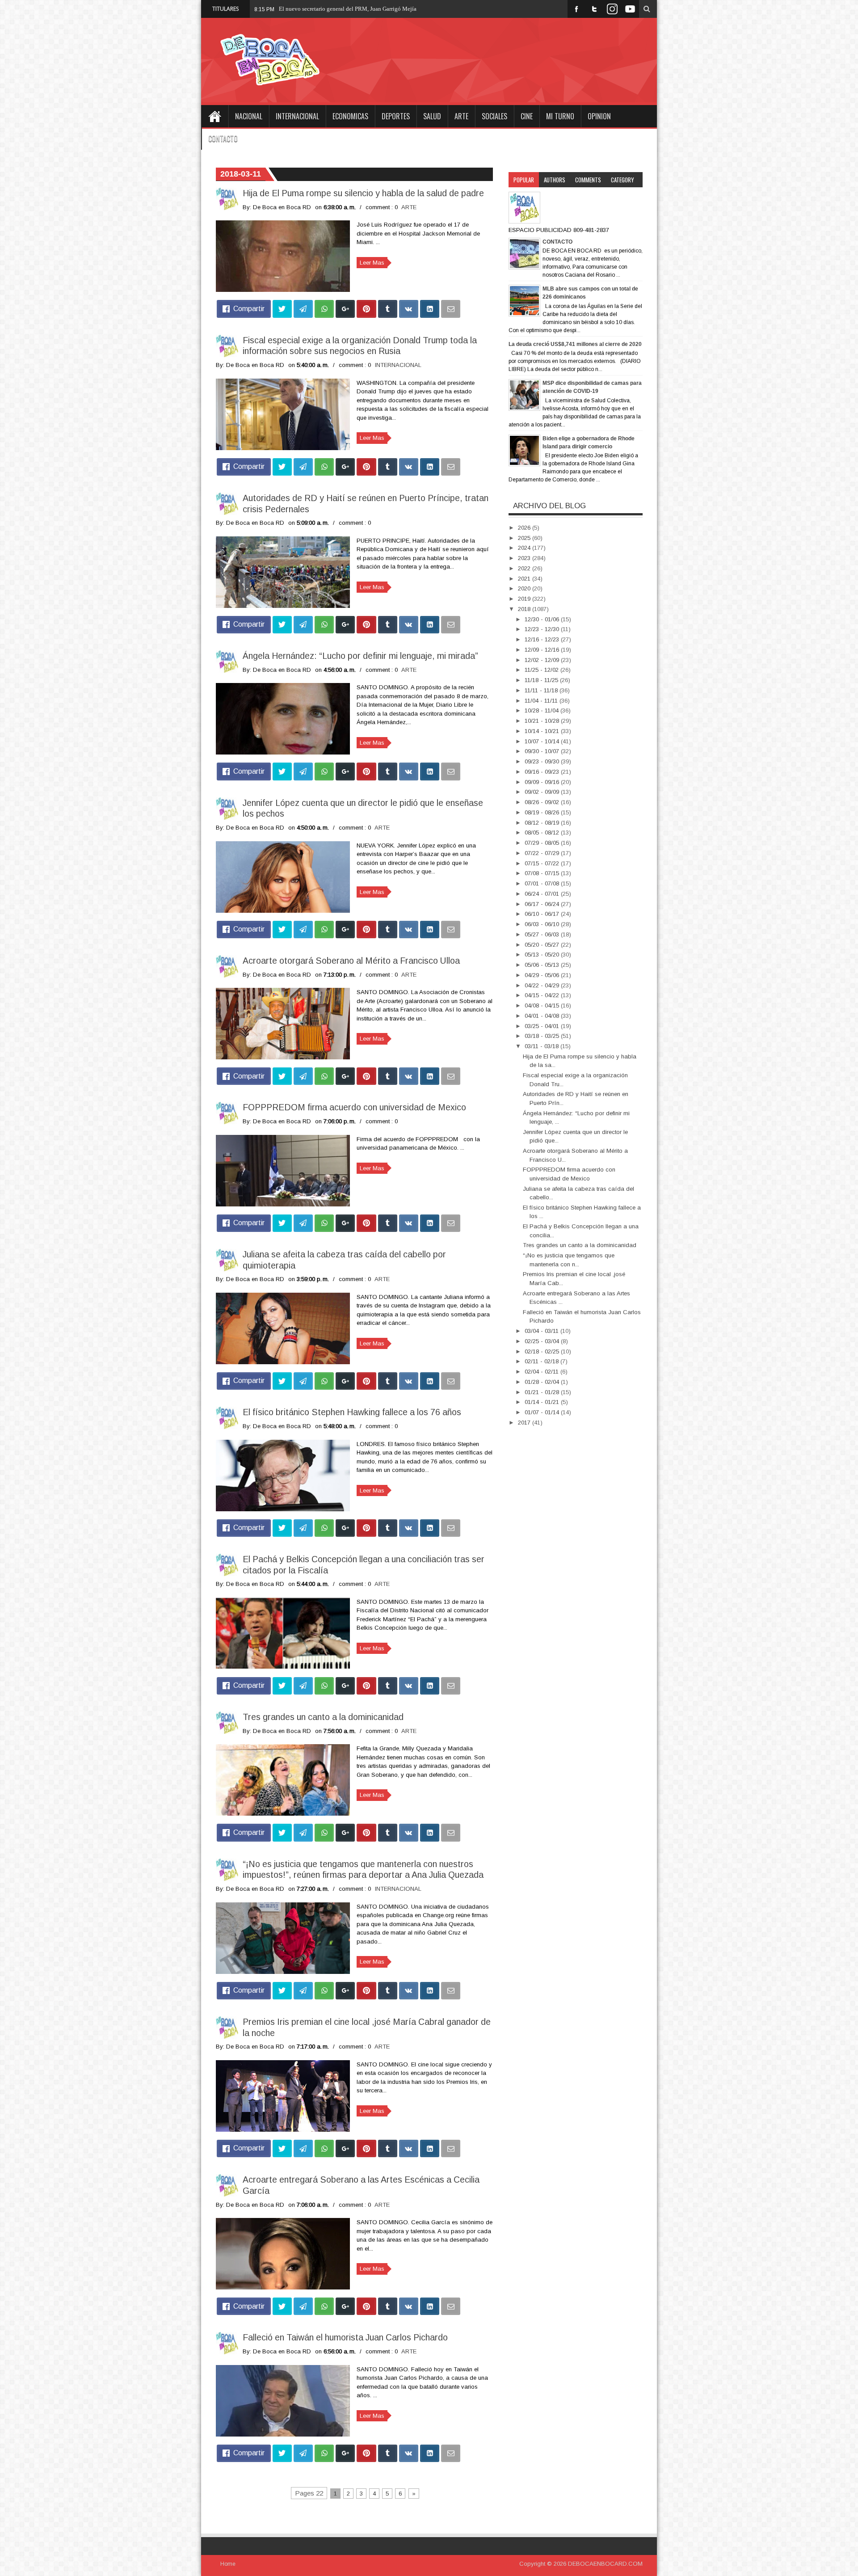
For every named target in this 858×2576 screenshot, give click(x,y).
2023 (525, 558)
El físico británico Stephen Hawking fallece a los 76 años (352, 1412)
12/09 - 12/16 (543, 650)
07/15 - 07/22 (543, 863)
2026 (525, 528)
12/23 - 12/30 (543, 629)
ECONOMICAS (350, 116)
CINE (527, 116)
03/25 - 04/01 (543, 1026)
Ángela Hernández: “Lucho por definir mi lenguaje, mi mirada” (360, 656)
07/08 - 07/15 (543, 873)
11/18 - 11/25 (542, 680)
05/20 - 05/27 (543, 945)
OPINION (599, 116)
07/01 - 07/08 (543, 883)
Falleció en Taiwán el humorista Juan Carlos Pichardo (345, 2337)
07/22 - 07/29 (543, 853)
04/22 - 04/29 (543, 985)
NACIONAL (249, 116)
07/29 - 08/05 (543, 843)
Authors (555, 180)
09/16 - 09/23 (543, 772)
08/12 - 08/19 (543, 823)
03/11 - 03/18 (543, 1046)
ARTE (461, 116)
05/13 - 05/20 (543, 955)
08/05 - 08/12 (543, 833)
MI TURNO (560, 116)
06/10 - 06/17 (543, 914)
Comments (588, 180)
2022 (525, 568)
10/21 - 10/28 (543, 721)
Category (622, 180)
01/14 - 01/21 (543, 1402)
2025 (525, 538)
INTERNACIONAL (297, 116)
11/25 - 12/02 (543, 670)
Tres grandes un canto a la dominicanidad (323, 1717)
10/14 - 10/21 (543, 731)
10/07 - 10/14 (543, 741)
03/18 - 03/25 (543, 1036)
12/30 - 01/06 (543, 619)
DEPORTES (396, 116)
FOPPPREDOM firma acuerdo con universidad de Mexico (354, 1107)
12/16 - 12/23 (543, 639)
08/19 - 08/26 (543, 812)
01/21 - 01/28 (543, 1392)
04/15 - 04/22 (543, 995)
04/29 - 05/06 (543, 975)
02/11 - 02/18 (543, 1361)
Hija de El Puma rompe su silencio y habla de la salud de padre (363, 193)
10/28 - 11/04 (543, 710)
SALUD (432, 116)
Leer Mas (372, 263)
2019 (525, 599)
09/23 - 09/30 (543, 761)
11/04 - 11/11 (542, 701)
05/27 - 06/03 (543, 934)
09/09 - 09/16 (543, 782)
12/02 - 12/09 (543, 660)
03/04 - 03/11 (543, 1331)
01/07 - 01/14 (543, 1412)
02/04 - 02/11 (543, 1372)
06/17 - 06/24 (543, 904)
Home (214, 116)
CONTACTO (223, 139)
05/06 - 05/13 (543, 965)
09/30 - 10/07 (543, 751)
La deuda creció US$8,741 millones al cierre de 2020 (575, 344)
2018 (525, 609)
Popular (524, 180)
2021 (525, 579)
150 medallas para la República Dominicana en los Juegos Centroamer (364, 9)
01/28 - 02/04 (543, 1382)
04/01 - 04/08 (543, 1016)
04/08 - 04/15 (543, 1006)
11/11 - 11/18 (542, 690)
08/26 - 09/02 (543, 802)
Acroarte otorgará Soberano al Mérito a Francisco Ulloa (351, 961)
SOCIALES (494, 116)
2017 (525, 1423)
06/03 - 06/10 (543, 924)
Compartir (249, 309)
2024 (525, 548)
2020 (525, 588)
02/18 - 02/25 (543, 1351)
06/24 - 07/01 (543, 894)
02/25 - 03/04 (543, 1341)
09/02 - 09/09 (543, 792)
